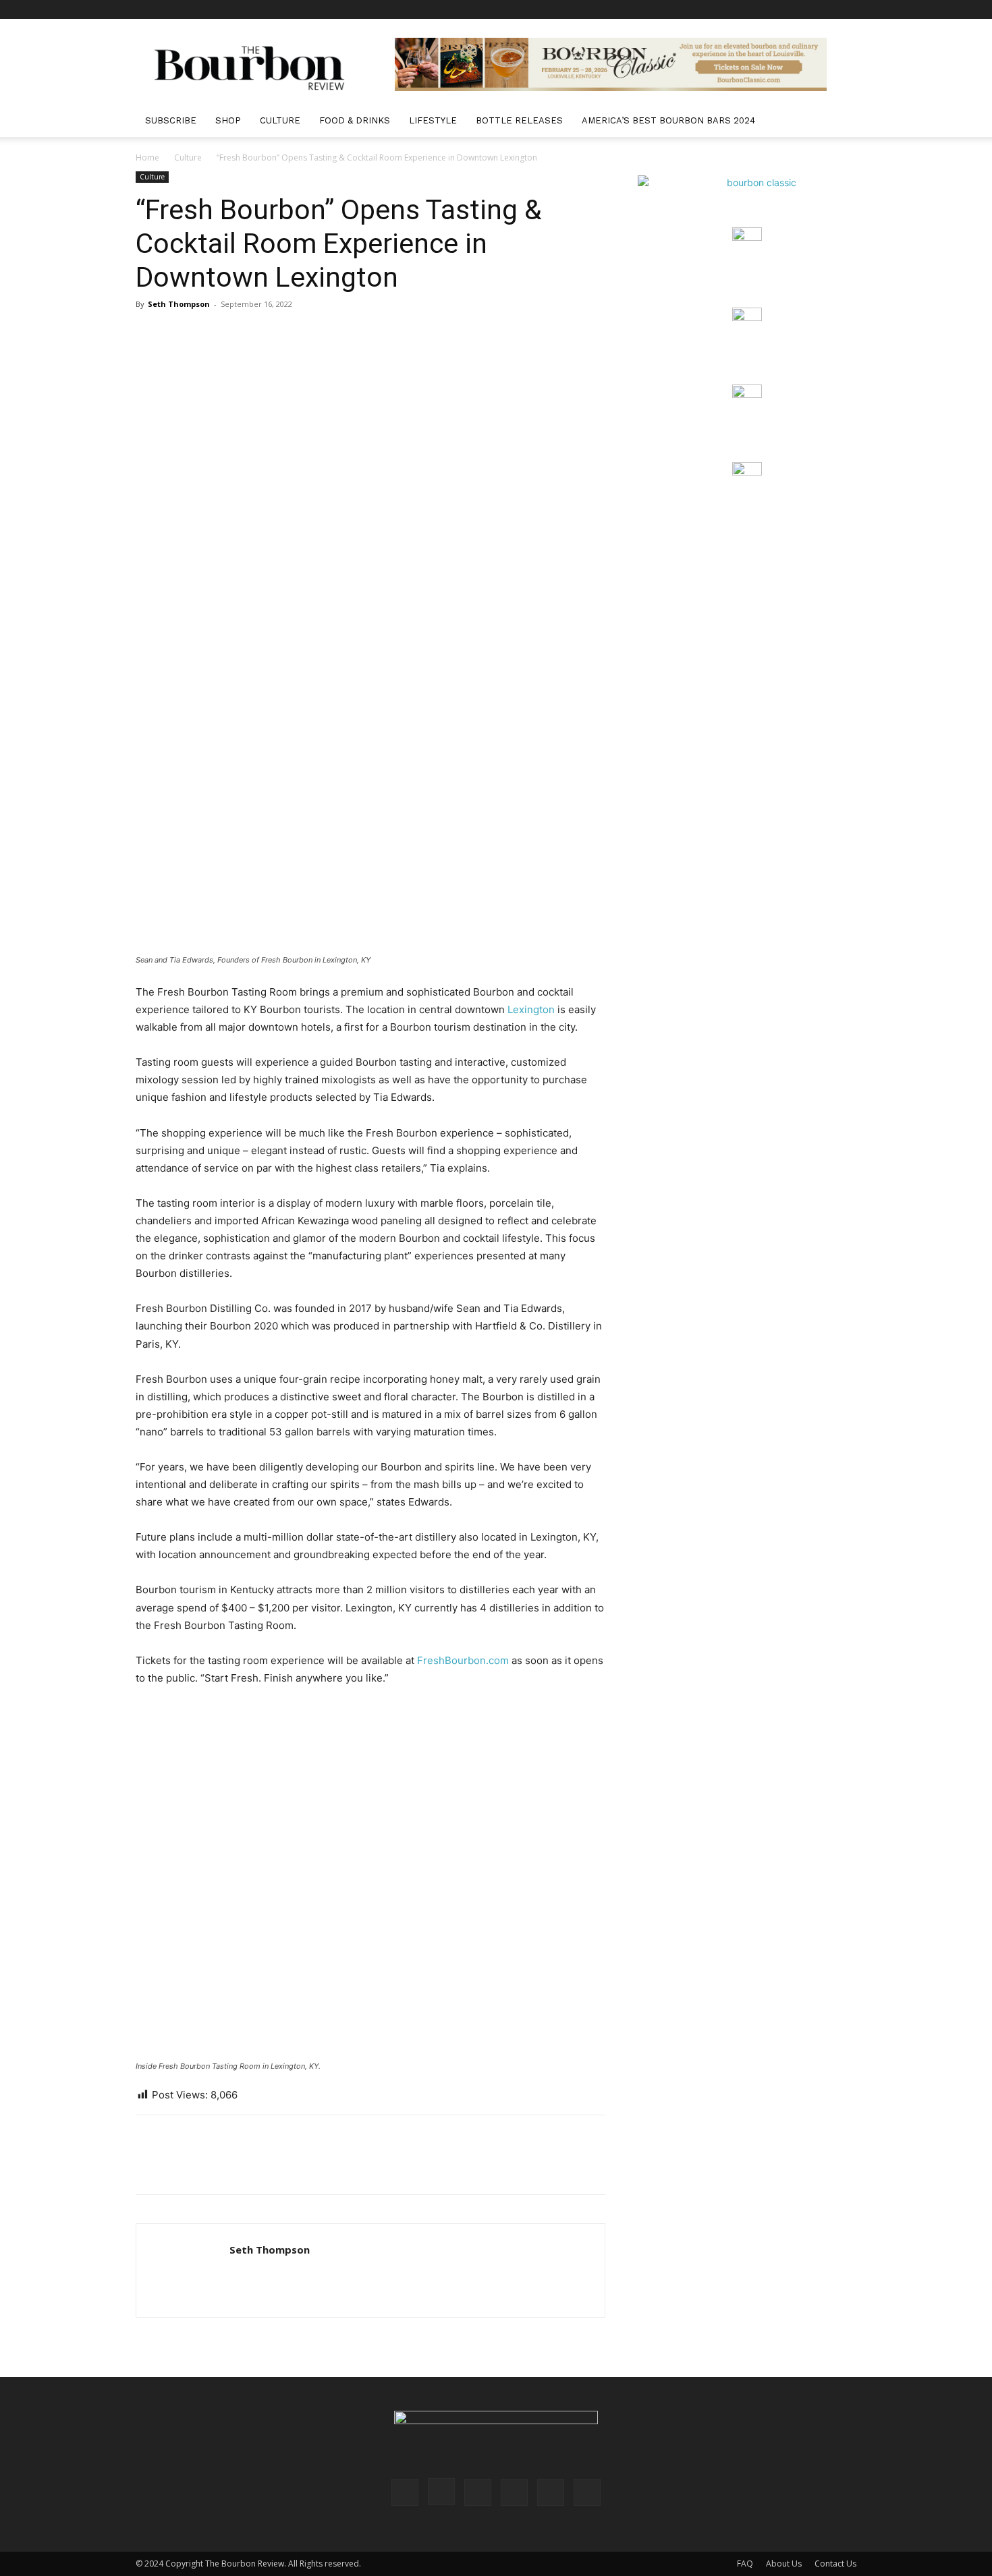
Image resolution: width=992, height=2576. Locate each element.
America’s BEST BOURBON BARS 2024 (668, 120)
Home (147, 158)
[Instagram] (757, 9)
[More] (274, 2167)
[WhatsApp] (242, 2167)
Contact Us (835, 2564)
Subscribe (171, 120)
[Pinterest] (779, 9)
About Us (784, 2564)
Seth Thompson (179, 304)
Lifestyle (433, 120)
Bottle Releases (519, 120)
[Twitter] (824, 9)
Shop (228, 120)
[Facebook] (735, 9)
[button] (840, 122)
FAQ (745, 2564)
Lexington (532, 1009)
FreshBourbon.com (463, 1660)
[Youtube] (846, 9)
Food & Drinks (355, 120)
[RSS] (802, 9)
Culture (280, 120)
